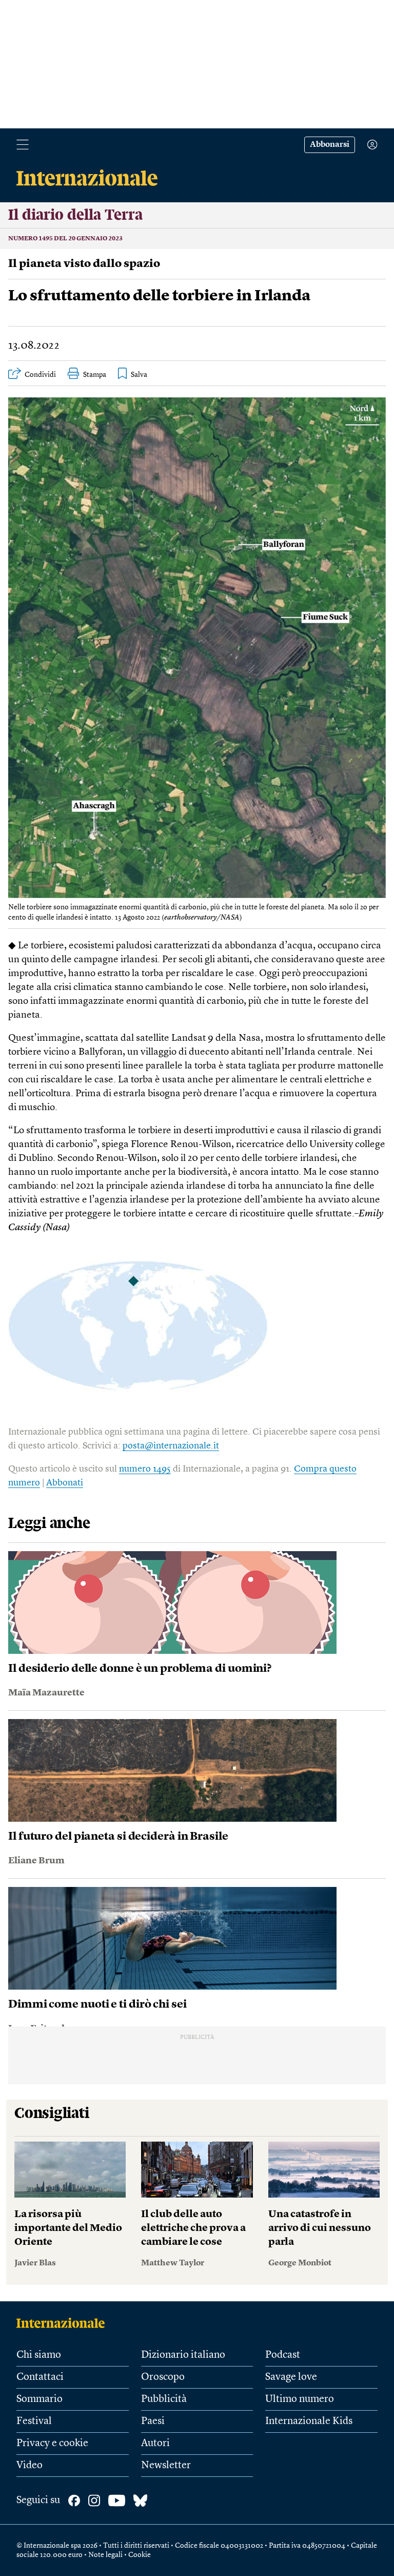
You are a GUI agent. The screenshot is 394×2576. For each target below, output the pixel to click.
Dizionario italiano (183, 2355)
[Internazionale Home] (64, 2323)
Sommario (40, 2399)
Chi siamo (39, 2355)
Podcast (283, 2355)
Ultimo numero (300, 2399)
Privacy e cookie (52, 2444)
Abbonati (65, 1483)
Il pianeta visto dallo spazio (84, 264)
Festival (34, 2421)
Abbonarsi (330, 145)
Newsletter (166, 2466)
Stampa (95, 375)
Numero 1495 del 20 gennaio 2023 (65, 239)
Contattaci (40, 2377)
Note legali (105, 2555)
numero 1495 (145, 1469)
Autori (155, 2444)
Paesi (153, 2421)
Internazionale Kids (309, 2421)
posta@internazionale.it (171, 1446)
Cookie (140, 2555)
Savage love (291, 2377)
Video (29, 2466)
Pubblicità (164, 2399)
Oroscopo (163, 2377)
